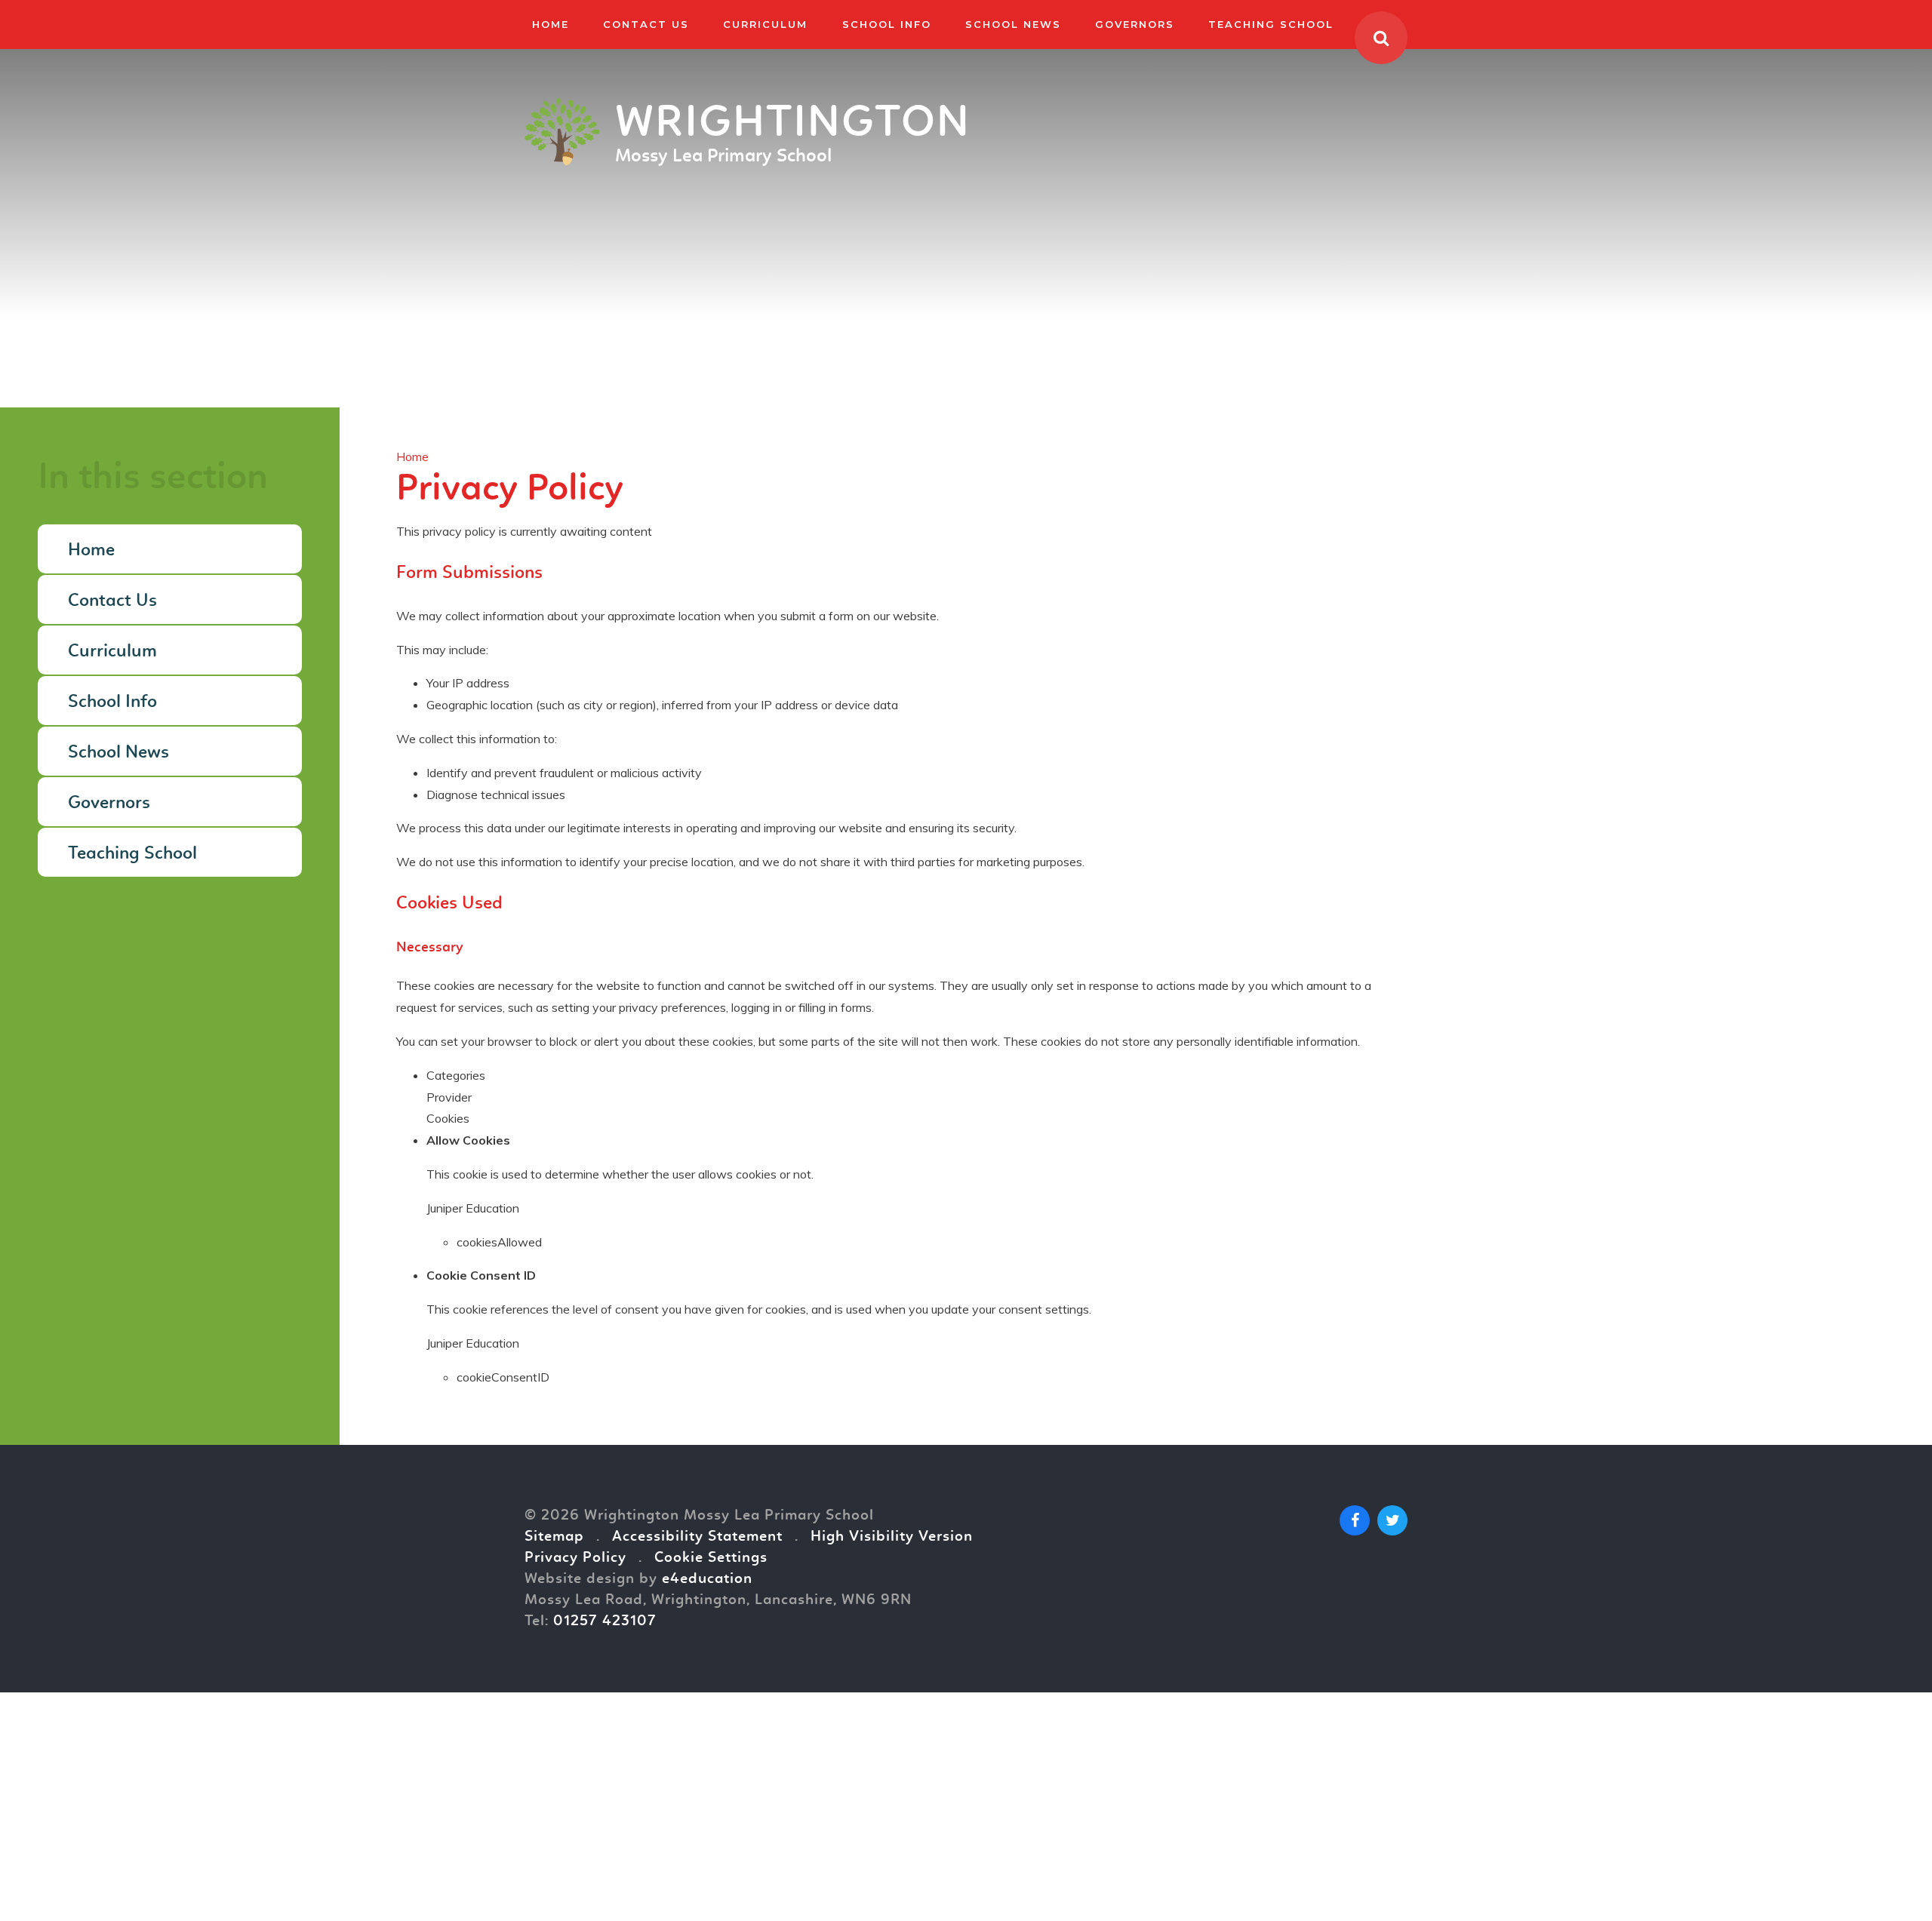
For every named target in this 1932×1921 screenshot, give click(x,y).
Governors (109, 804)
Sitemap (554, 1537)
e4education (707, 1579)
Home (412, 456)
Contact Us (112, 601)
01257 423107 (605, 1621)
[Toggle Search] (1381, 38)
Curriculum (112, 652)
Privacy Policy (575, 1558)
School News (118, 753)
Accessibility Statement (697, 1537)
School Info (112, 702)
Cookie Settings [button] (711, 1558)
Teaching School (132, 854)
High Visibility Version (892, 1537)
